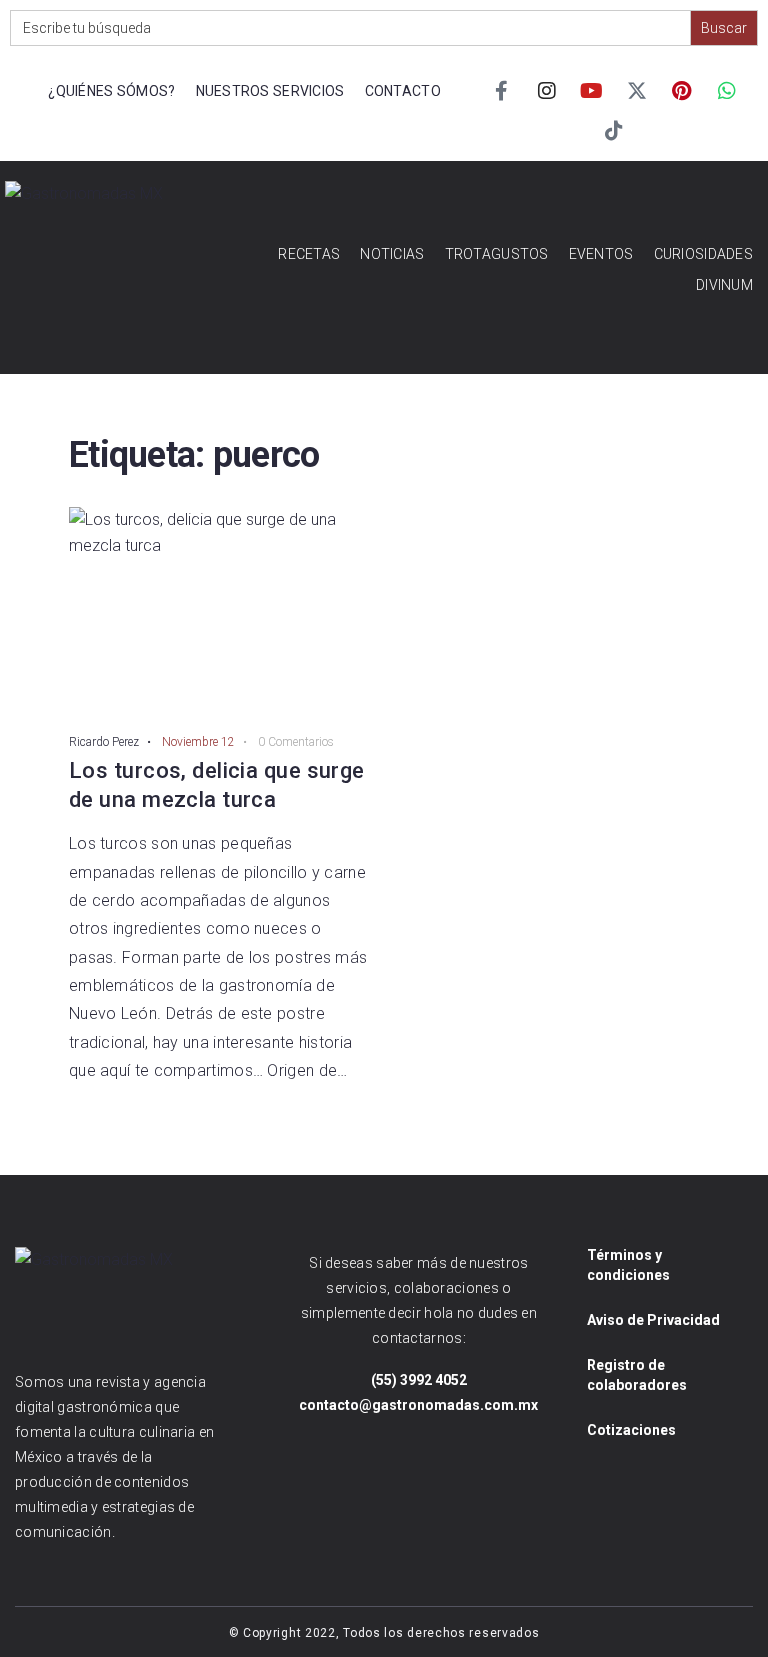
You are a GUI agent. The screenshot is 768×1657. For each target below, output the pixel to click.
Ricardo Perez (104, 742)
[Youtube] (592, 91)
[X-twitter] (637, 91)
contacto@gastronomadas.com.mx (418, 1405)
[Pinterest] (682, 91)
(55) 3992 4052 (419, 1380)
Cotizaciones (631, 1430)
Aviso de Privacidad (653, 1320)
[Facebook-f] (502, 91)
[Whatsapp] (727, 91)
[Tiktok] (614, 131)
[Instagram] (547, 91)
